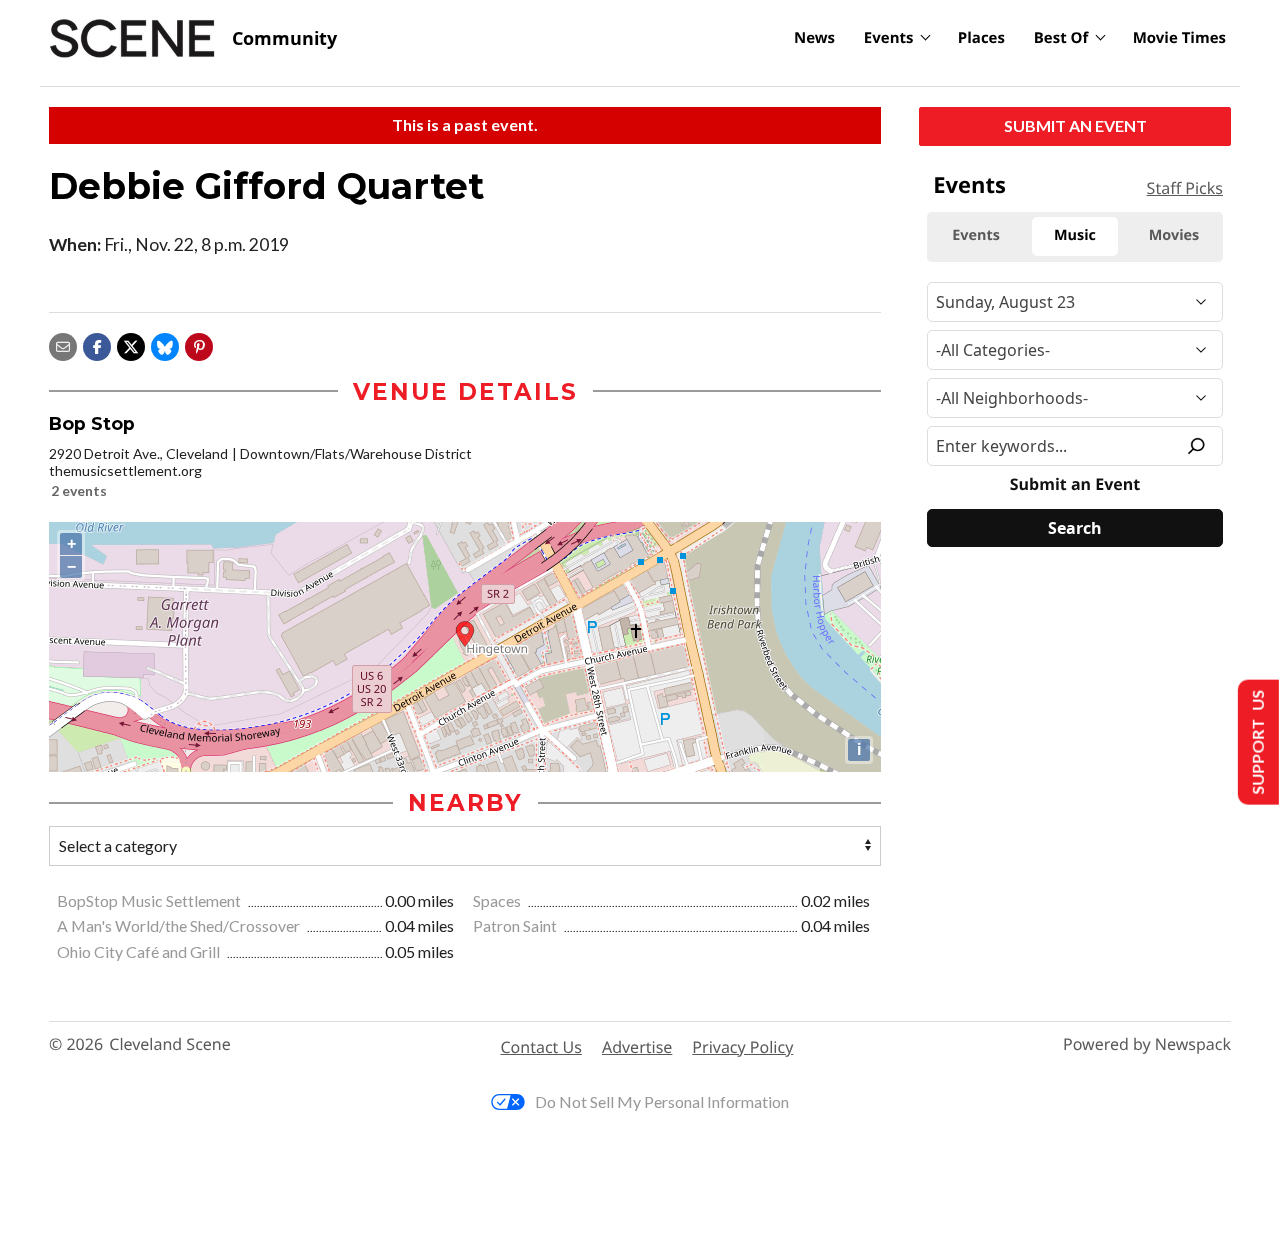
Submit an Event (1075, 125)
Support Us (1256, 742)
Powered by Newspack (1147, 1044)
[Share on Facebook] (97, 344)
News (814, 38)
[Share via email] (63, 344)
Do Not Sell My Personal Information (662, 1101)
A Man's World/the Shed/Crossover (180, 925)
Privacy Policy (742, 1047)
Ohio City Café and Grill (140, 951)
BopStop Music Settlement (150, 900)
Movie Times (1179, 38)
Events (889, 38)
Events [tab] (976, 235)
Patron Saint (516, 925)
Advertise (637, 1047)
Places (981, 38)
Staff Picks (1185, 188)
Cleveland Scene (170, 1044)
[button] (199, 344)
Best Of (1061, 38)
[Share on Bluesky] (165, 344)
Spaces (498, 900)
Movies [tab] (1174, 235)
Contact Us (541, 1047)
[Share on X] (131, 344)
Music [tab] (1075, 235)
